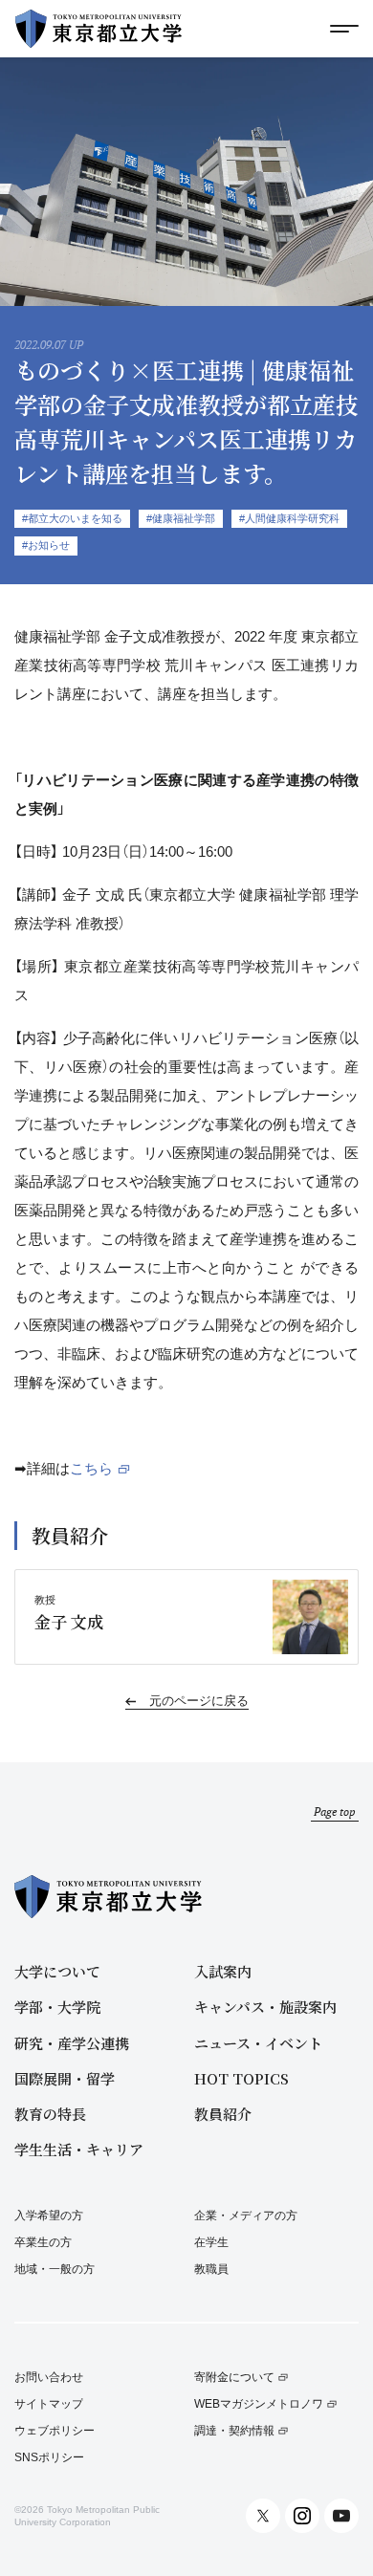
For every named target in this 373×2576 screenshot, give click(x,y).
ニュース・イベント (258, 2043)
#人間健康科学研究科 (289, 518)
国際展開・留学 (65, 2078)
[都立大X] (263, 2516)
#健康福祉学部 (181, 518)
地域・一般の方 (55, 2269)
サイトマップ (49, 2404)
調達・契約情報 (234, 2431)
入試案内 (223, 1971)
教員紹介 (223, 2114)
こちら (91, 1468)
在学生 (211, 2242)
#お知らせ (46, 545)
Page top (335, 1812)
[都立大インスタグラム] (302, 2516)
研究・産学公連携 (72, 2043)
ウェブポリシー (55, 2431)
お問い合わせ (49, 2378)
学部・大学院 (57, 2007)
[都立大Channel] (341, 2516)
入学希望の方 (49, 2216)
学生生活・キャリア (79, 2149)
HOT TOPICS (241, 2078)
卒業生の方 (43, 2242)
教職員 (211, 2269)
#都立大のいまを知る (72, 518)
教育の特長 (50, 2114)
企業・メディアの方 (246, 2216)
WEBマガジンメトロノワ (259, 2404)
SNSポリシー (49, 2458)
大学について (57, 1971)
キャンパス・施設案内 (265, 2007)
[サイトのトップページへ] (99, 29)
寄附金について (234, 2378)
